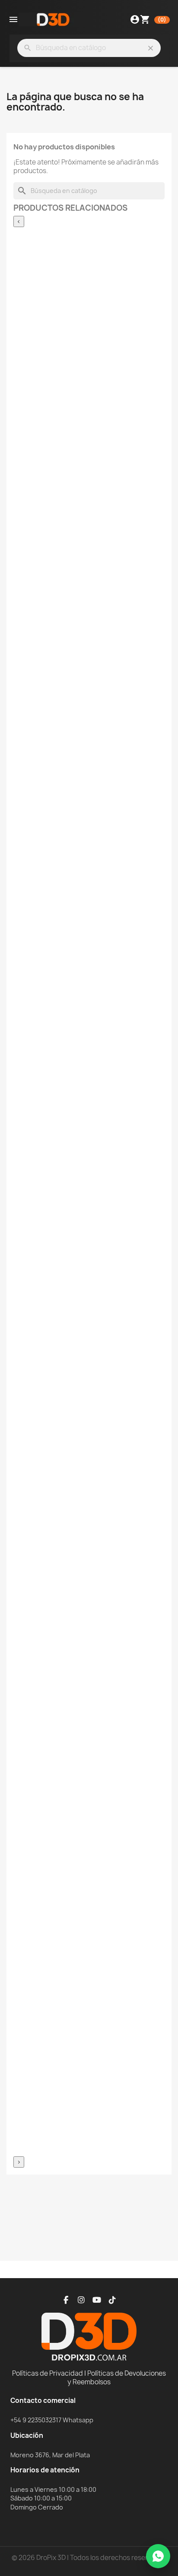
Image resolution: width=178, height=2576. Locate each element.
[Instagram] (81, 2300)
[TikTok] (112, 2300)
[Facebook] (66, 2300)
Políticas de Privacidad (48, 2373)
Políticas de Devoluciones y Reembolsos (117, 2378)
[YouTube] (97, 2300)
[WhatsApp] (158, 2556)
